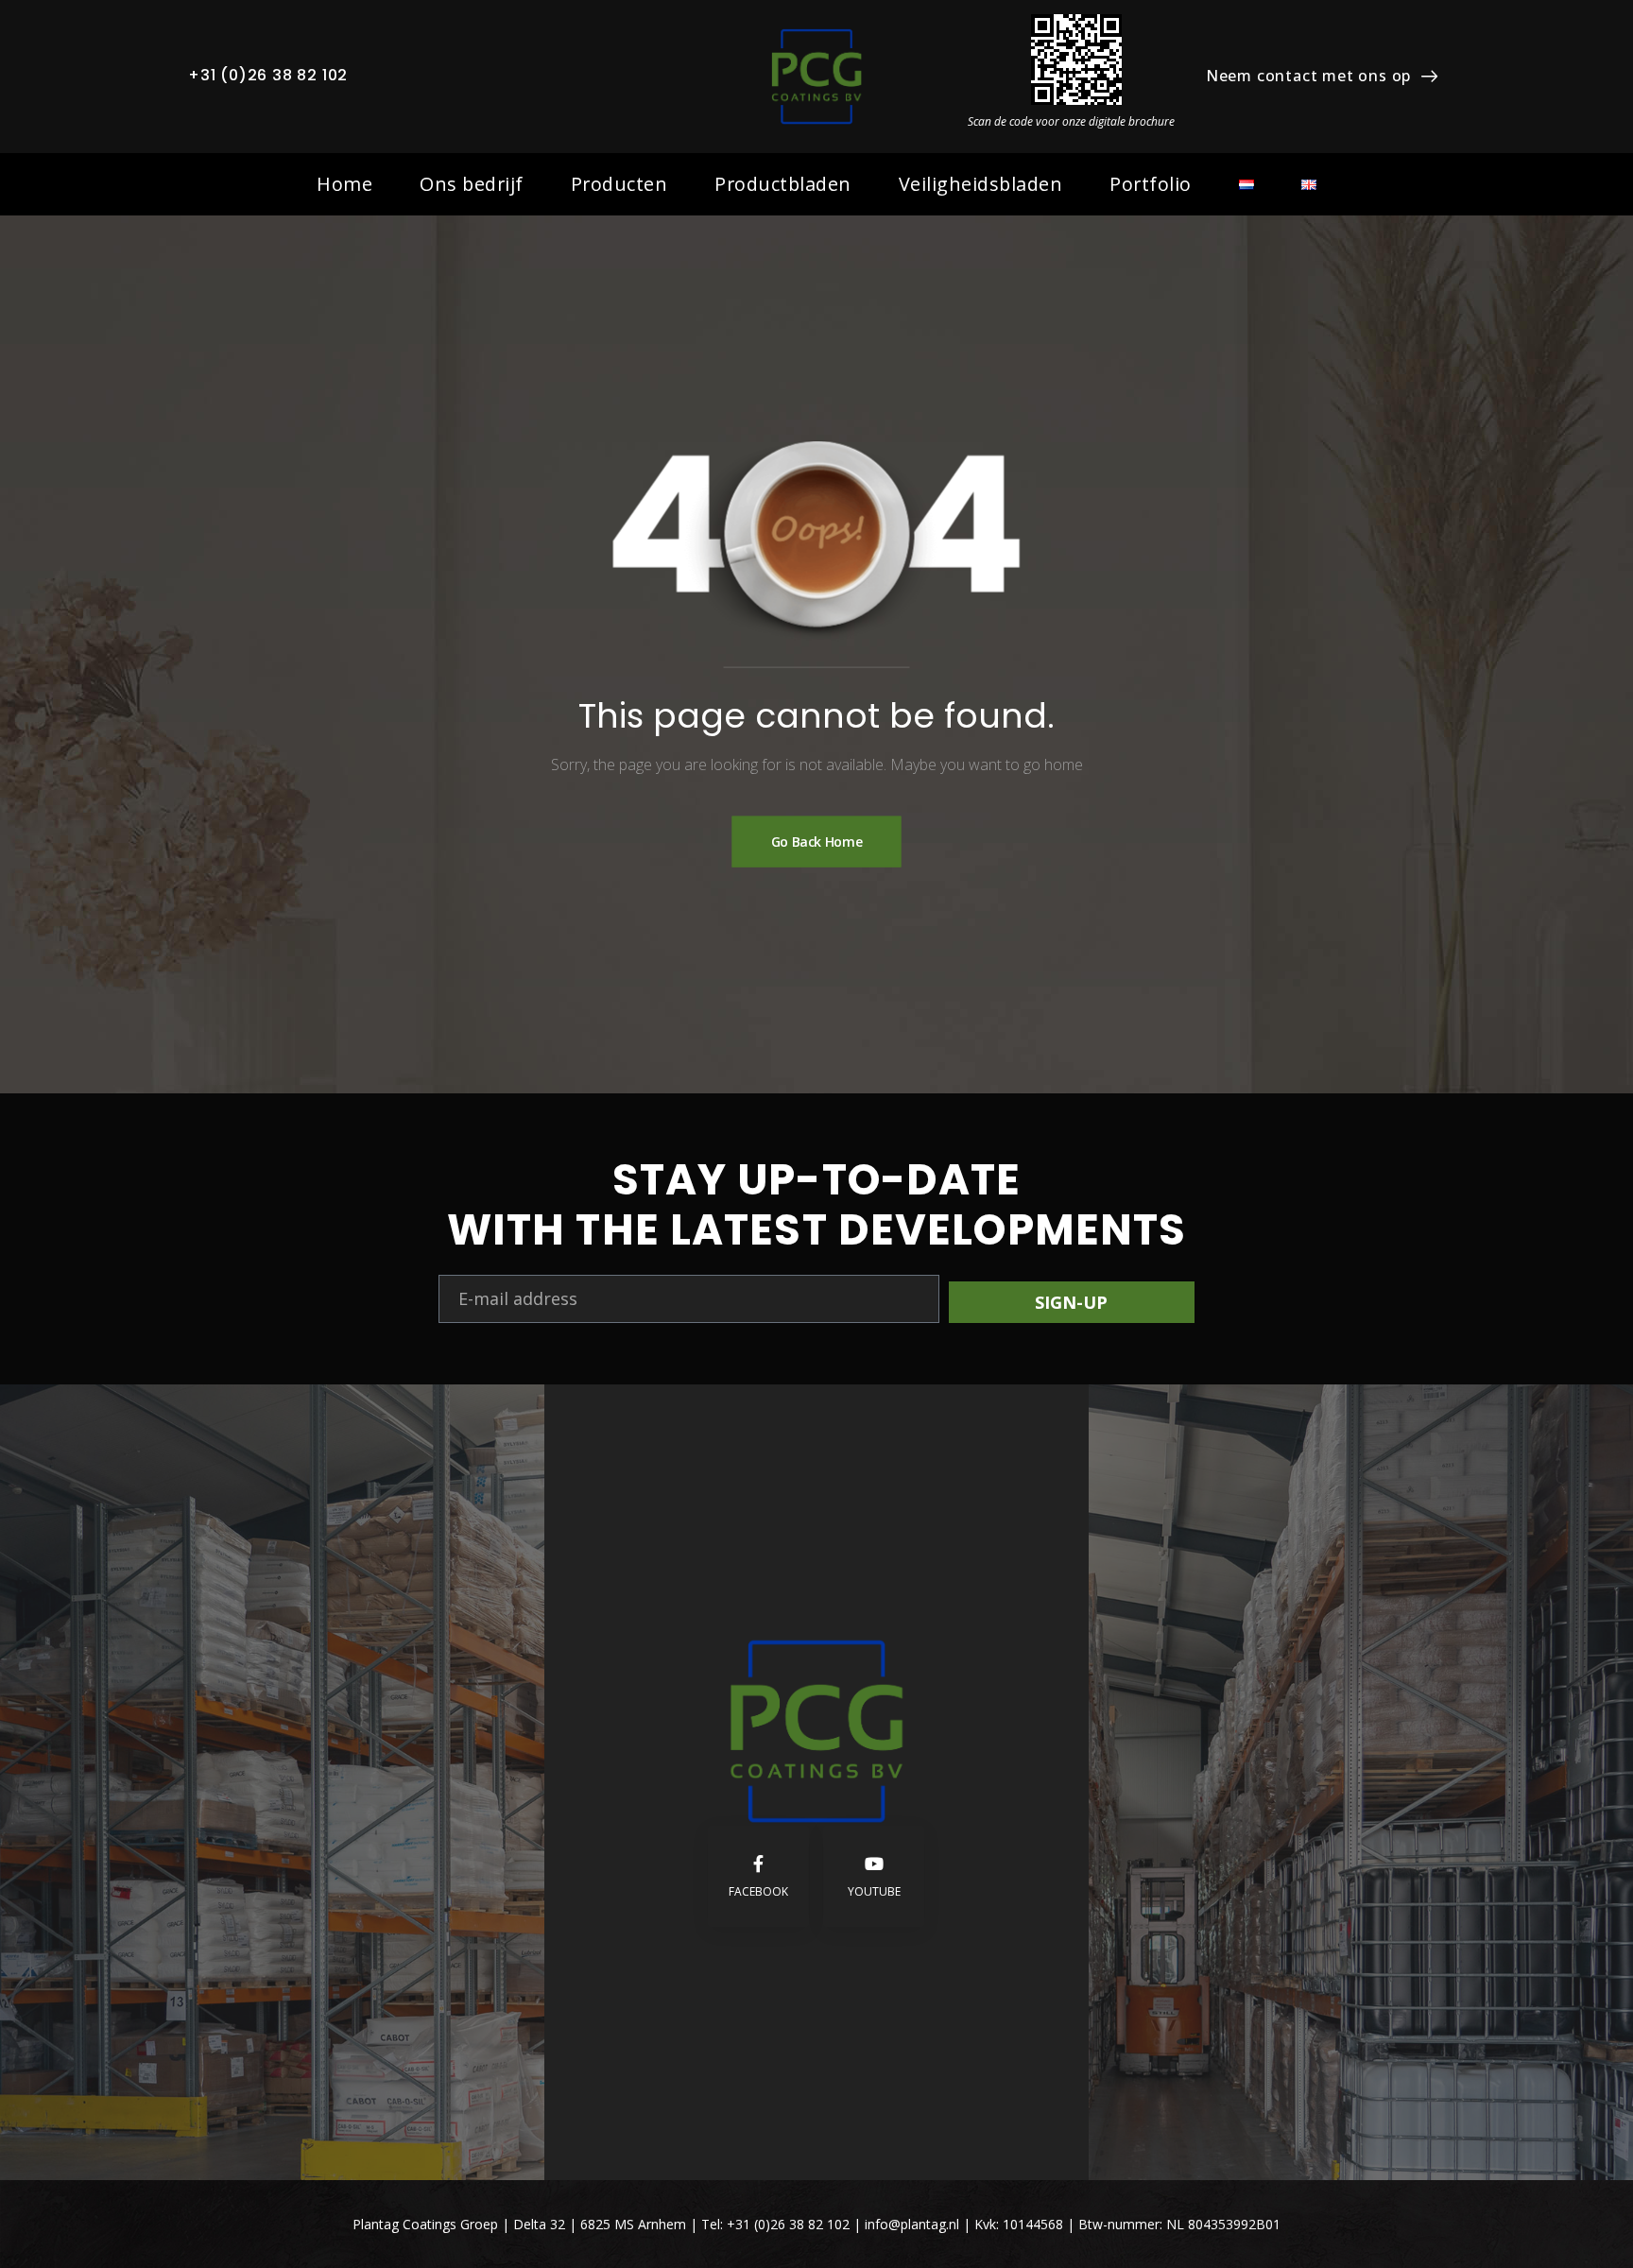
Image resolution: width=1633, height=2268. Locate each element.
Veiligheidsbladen (981, 184)
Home (344, 184)
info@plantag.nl (914, 2224)
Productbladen (783, 184)
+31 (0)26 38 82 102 (268, 75)
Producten (619, 184)
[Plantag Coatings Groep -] (816, 77)
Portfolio (1151, 184)
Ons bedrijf (472, 184)
